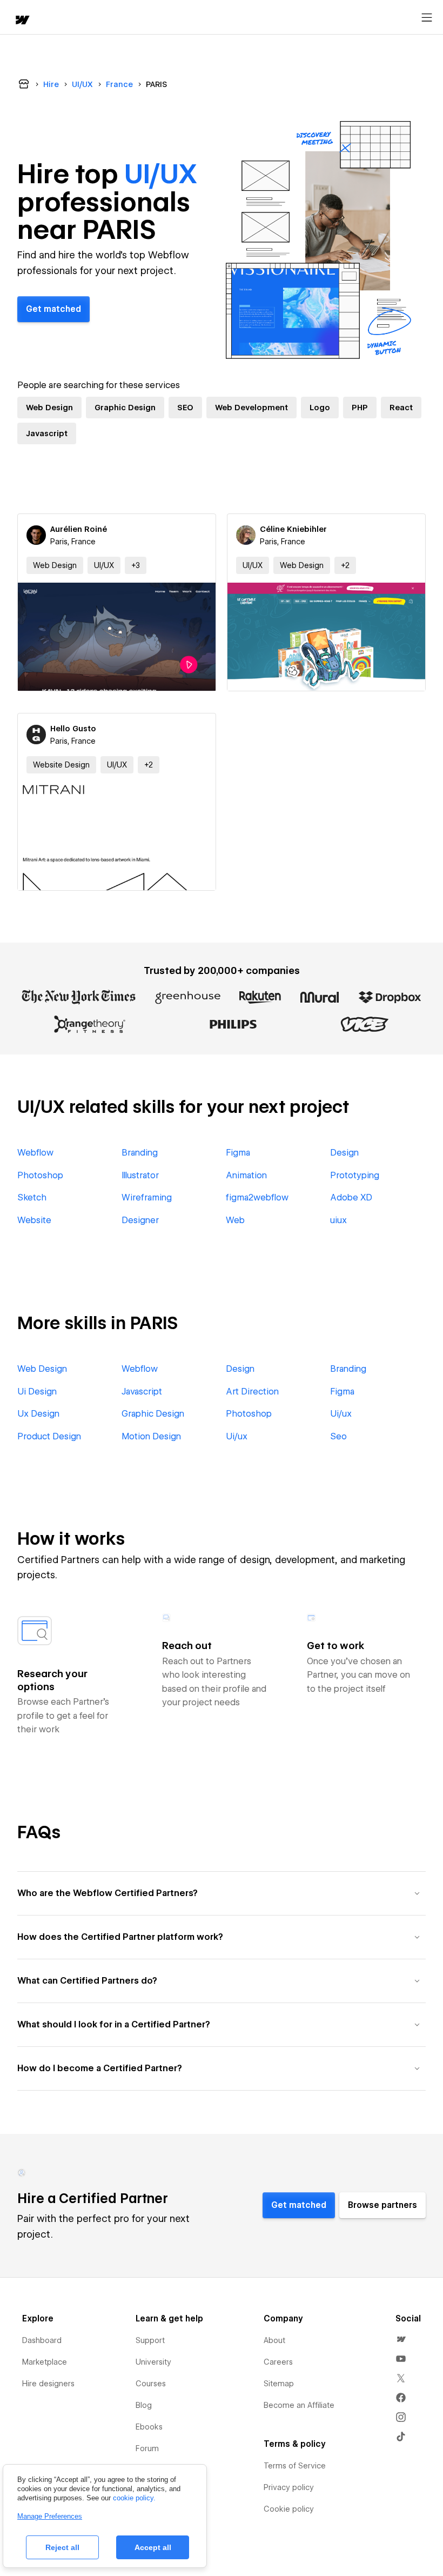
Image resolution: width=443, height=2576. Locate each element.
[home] (22, 21)
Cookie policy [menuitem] (289, 2509)
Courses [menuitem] (151, 2384)
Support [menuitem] (150, 2340)
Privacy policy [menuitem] (289, 2487)
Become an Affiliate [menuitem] (299, 2405)
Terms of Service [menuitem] (295, 2466)
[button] (136, 565)
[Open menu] (427, 18)
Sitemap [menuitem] (279, 2384)
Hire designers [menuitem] (48, 2384)
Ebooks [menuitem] (149, 2427)
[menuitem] (401, 2339)
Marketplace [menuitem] (45, 2362)
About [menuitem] (274, 2340)
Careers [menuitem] (278, 2362)
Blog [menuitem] (144, 2405)
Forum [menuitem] (147, 2448)
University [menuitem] (153, 2362)
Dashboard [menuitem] (42, 2340)
